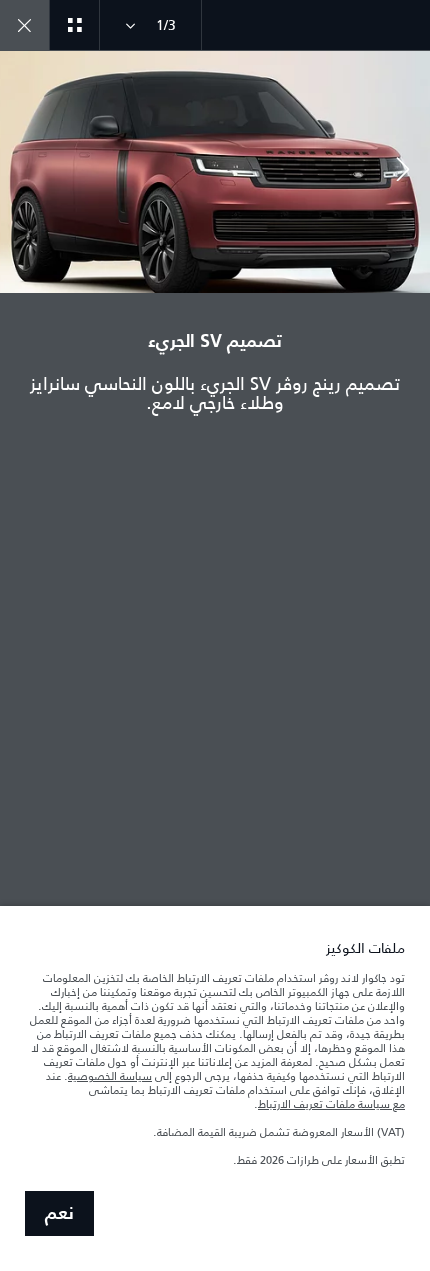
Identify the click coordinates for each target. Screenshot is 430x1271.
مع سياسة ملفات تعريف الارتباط (331, 1104)
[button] (403, 172)
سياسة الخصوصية (110, 1076)
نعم (59, 1214)
